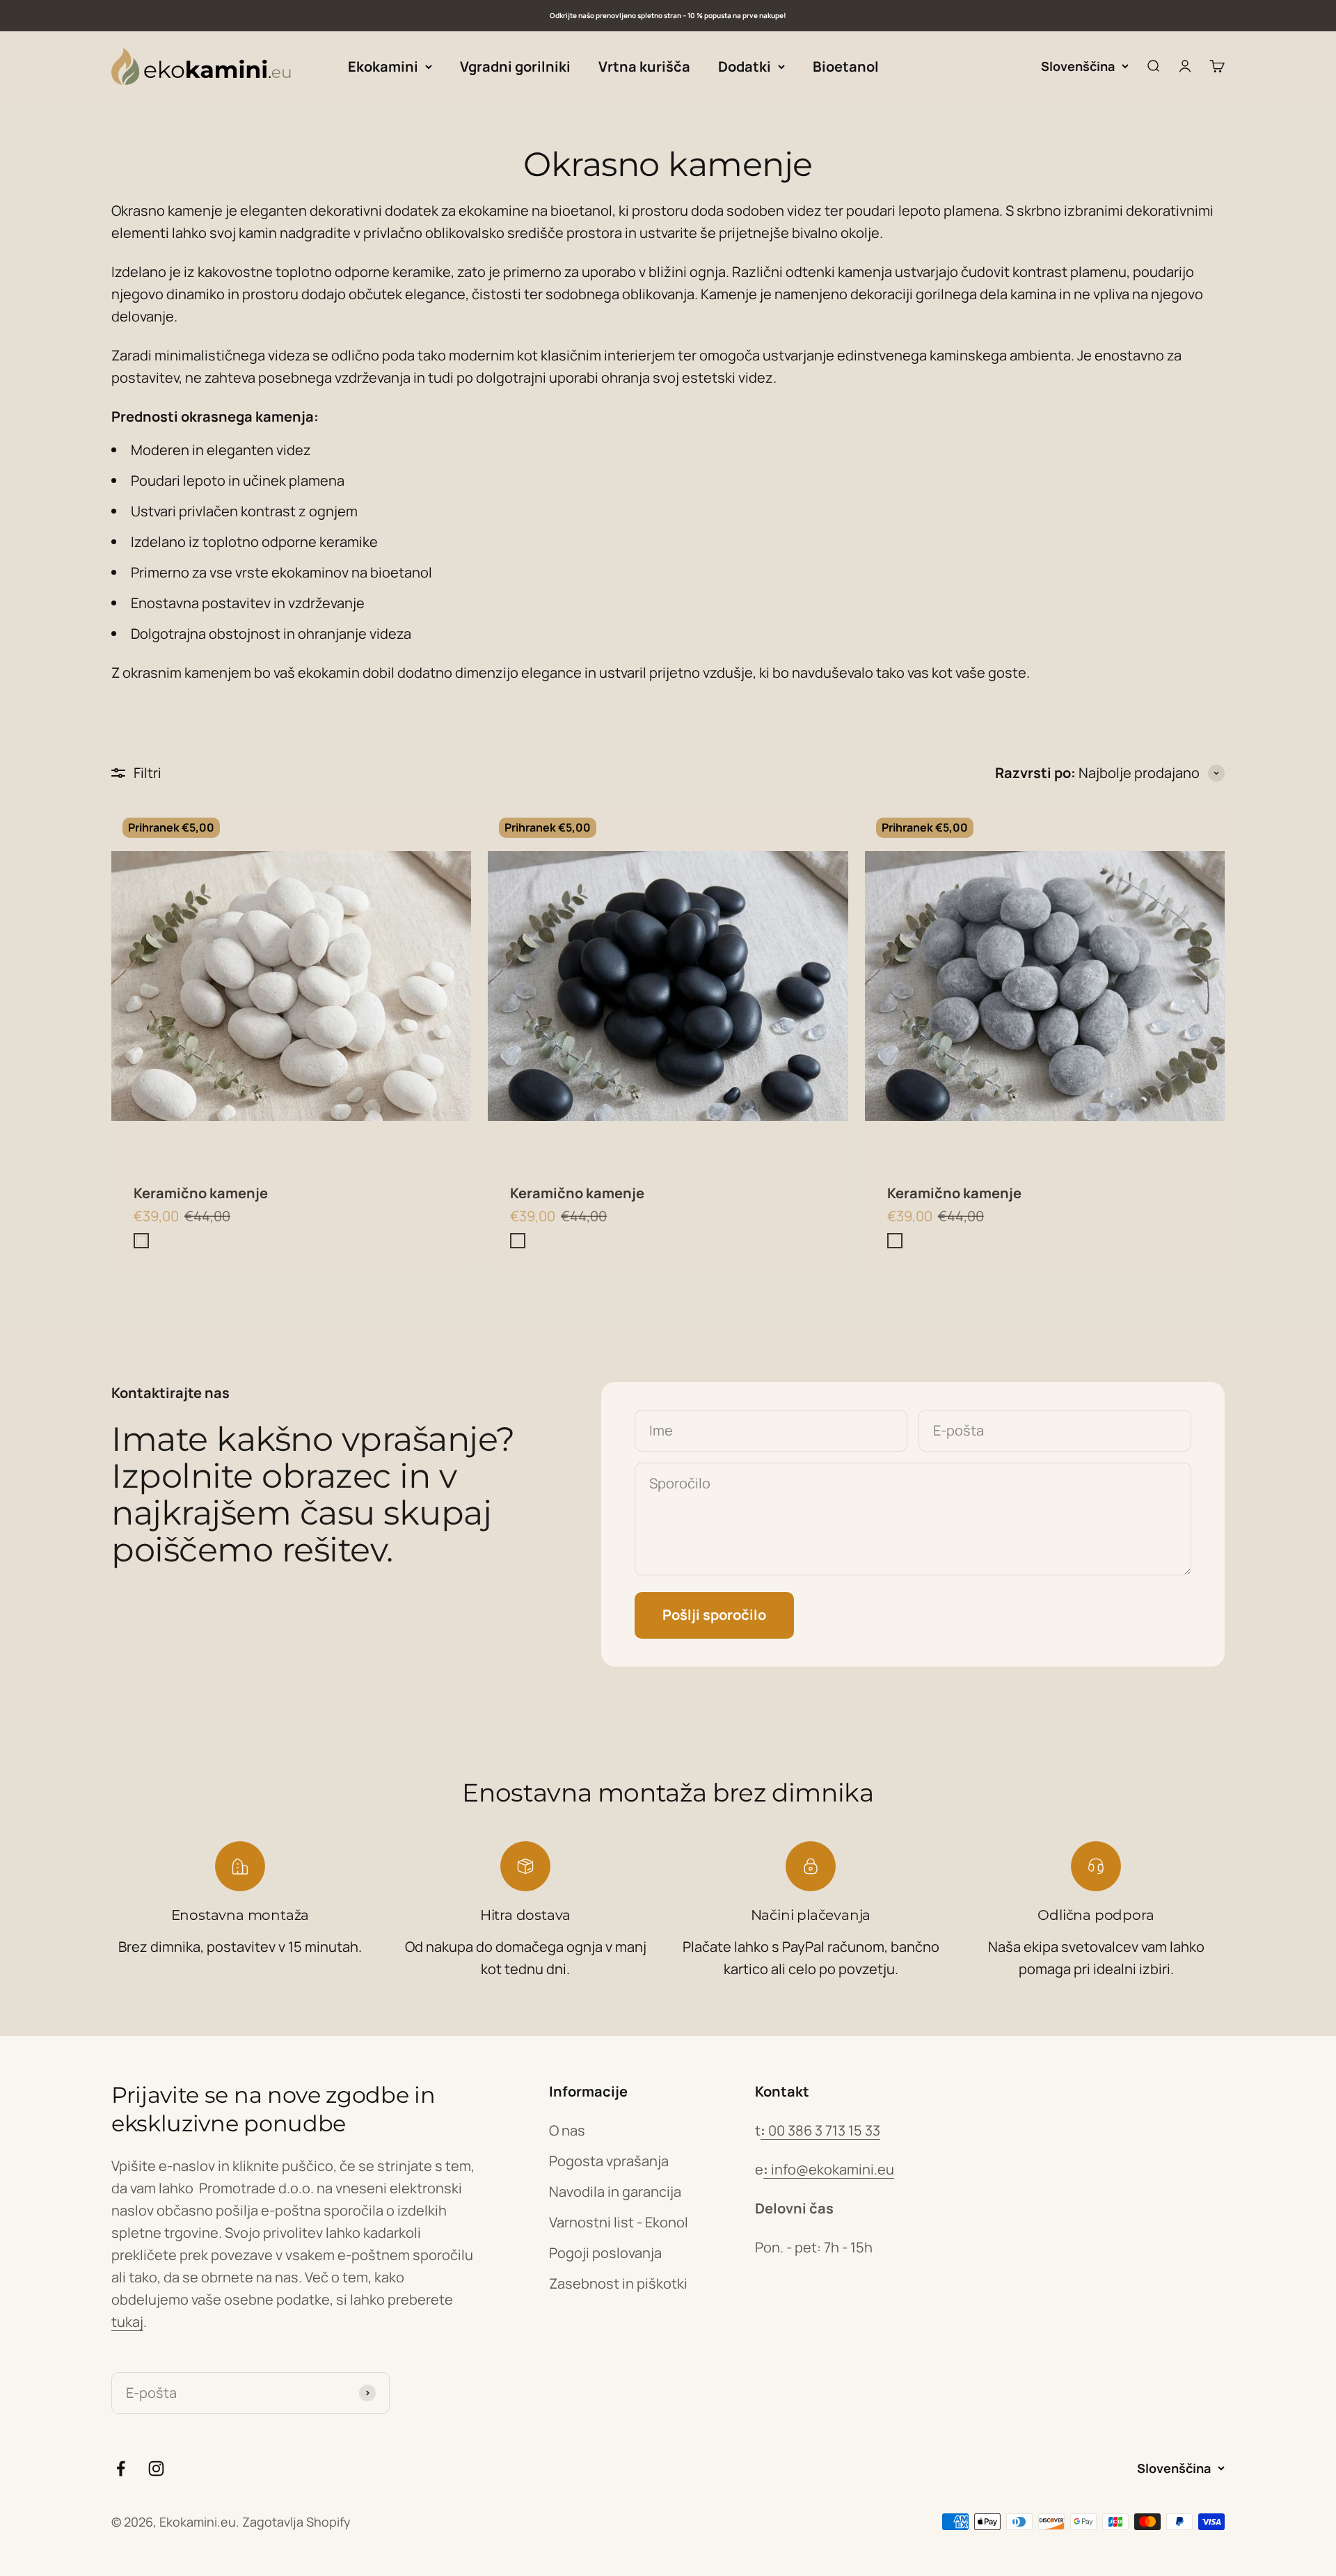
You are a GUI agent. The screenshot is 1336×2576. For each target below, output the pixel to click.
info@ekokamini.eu (829, 2169)
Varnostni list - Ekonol (619, 2222)
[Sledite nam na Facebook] (121, 2468)
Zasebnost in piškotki (618, 2283)
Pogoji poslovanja (605, 2253)
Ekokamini (383, 66)
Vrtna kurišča (644, 66)
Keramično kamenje (201, 1193)
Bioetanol (846, 66)
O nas (567, 2130)
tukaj (127, 2322)
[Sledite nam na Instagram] (156, 2468)
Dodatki (745, 66)
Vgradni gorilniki (515, 66)
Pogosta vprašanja (609, 2161)
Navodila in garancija (615, 2192)
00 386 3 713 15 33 (820, 2130)
